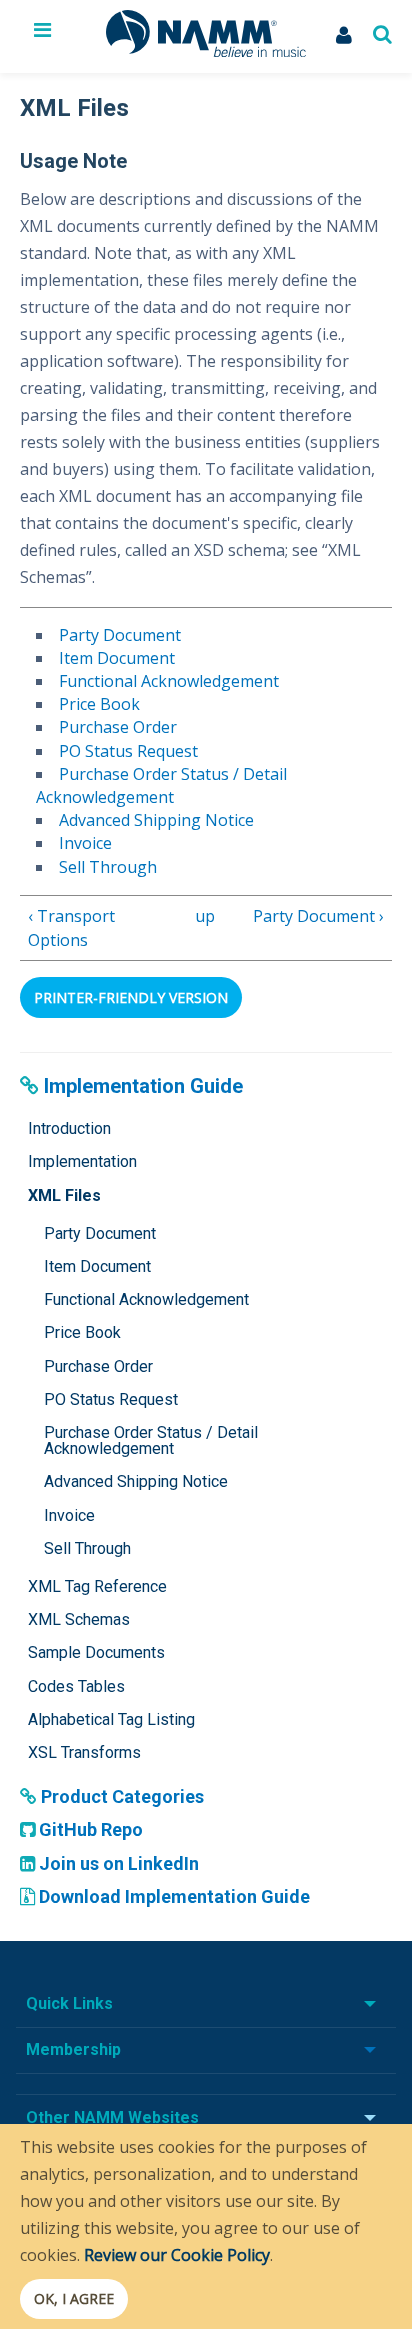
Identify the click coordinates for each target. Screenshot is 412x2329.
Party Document (120, 635)
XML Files (64, 1195)
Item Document (117, 658)
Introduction (69, 1128)
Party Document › (318, 916)
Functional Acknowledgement (169, 681)
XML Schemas (79, 1619)
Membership (73, 2049)
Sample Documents (96, 1652)
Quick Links (69, 2003)
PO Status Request (128, 751)
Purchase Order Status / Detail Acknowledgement (161, 785)
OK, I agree (74, 2298)
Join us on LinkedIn (117, 1863)
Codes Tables (76, 1686)
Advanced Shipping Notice (156, 820)
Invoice (85, 843)
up (202, 916)
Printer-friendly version (131, 997)
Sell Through (108, 867)
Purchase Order (118, 727)
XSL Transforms (84, 1752)
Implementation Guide (141, 1086)
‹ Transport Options (71, 928)
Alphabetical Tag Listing (111, 1719)
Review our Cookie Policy (177, 2255)
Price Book (99, 704)
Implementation (82, 1161)
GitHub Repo (89, 1829)
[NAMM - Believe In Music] (206, 51)
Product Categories (120, 1796)
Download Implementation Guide (172, 1896)
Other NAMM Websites (112, 2117)
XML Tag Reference (97, 1586)
